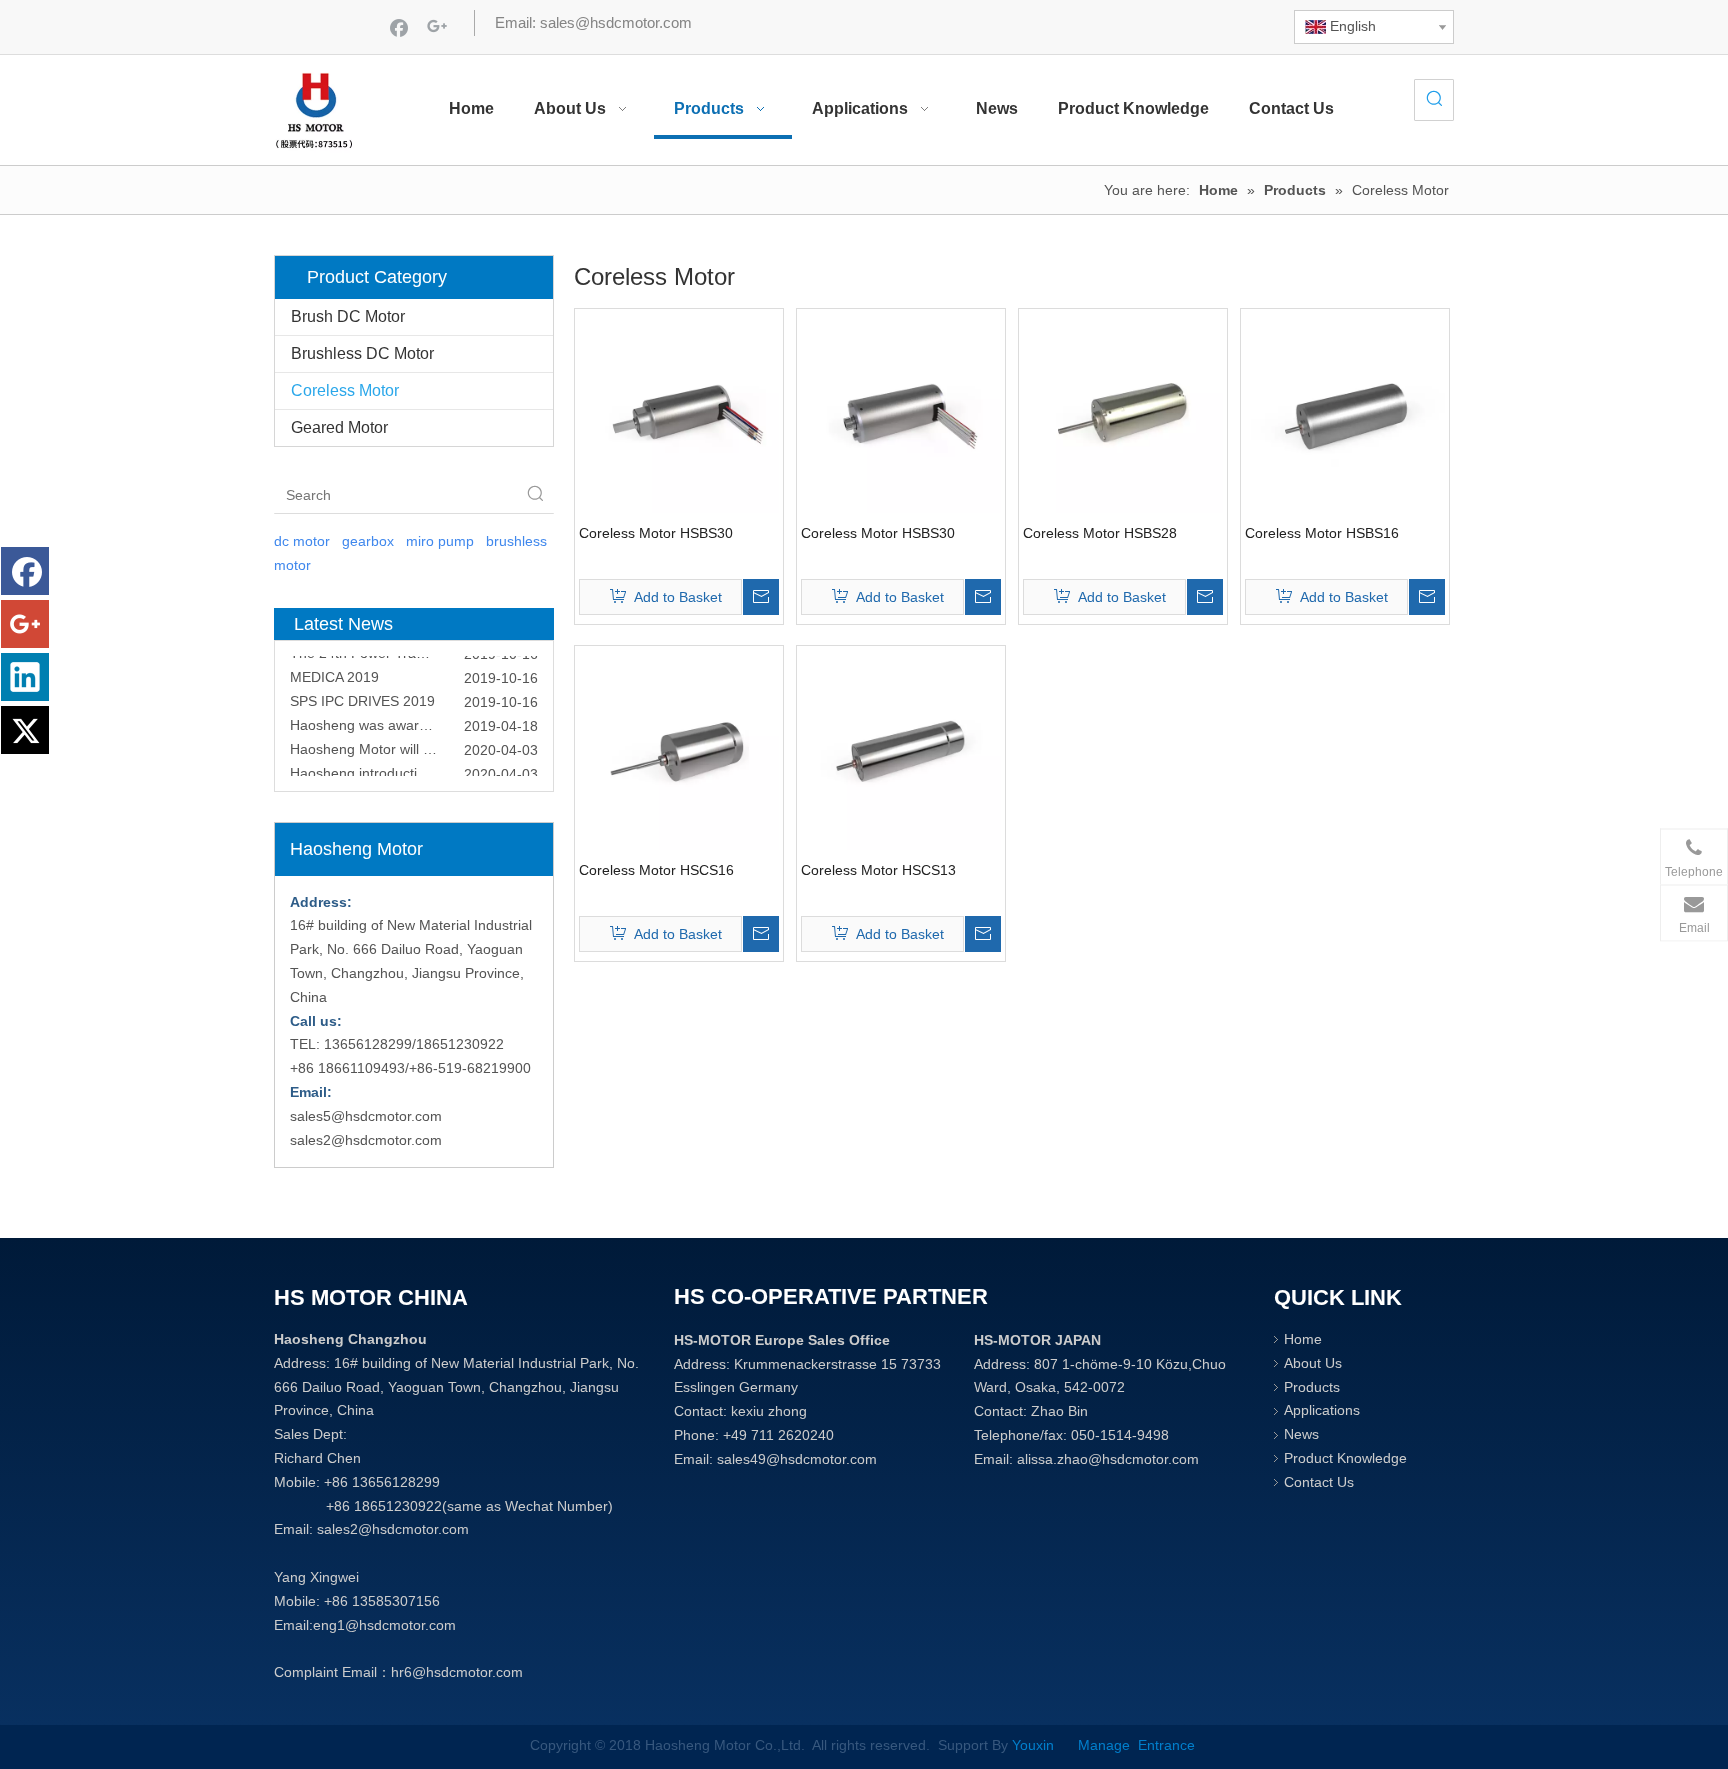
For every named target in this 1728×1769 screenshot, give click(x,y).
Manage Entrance (1134, 1745)
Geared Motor (339, 427)
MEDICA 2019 (334, 668)
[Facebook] (399, 27)
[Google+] (437, 27)
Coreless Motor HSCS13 (878, 870)
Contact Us (1319, 1482)
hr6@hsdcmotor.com (457, 1672)
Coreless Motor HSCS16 (656, 870)
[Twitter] (25, 730)
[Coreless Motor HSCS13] (901, 749)
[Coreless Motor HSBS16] (1345, 412)
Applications (1322, 1410)
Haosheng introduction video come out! (414, 764)
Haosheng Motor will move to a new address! (414, 740)
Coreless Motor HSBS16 (1322, 533)
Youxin (1037, 1745)
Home (1303, 1339)
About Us (1313, 1363)
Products (1312, 1387)
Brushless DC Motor (362, 353)
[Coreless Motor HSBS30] (679, 412)
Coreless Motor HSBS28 (1100, 533)
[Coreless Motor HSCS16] (679, 749)
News (1301, 1434)
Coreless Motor (345, 390)
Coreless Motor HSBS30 (656, 533)
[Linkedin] (25, 677)
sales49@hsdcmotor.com (797, 1459)
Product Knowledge (1345, 1458)
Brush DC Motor (348, 316)
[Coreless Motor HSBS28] (1123, 412)
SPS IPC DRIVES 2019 (362, 692)
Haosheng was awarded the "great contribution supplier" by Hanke (414, 716)
